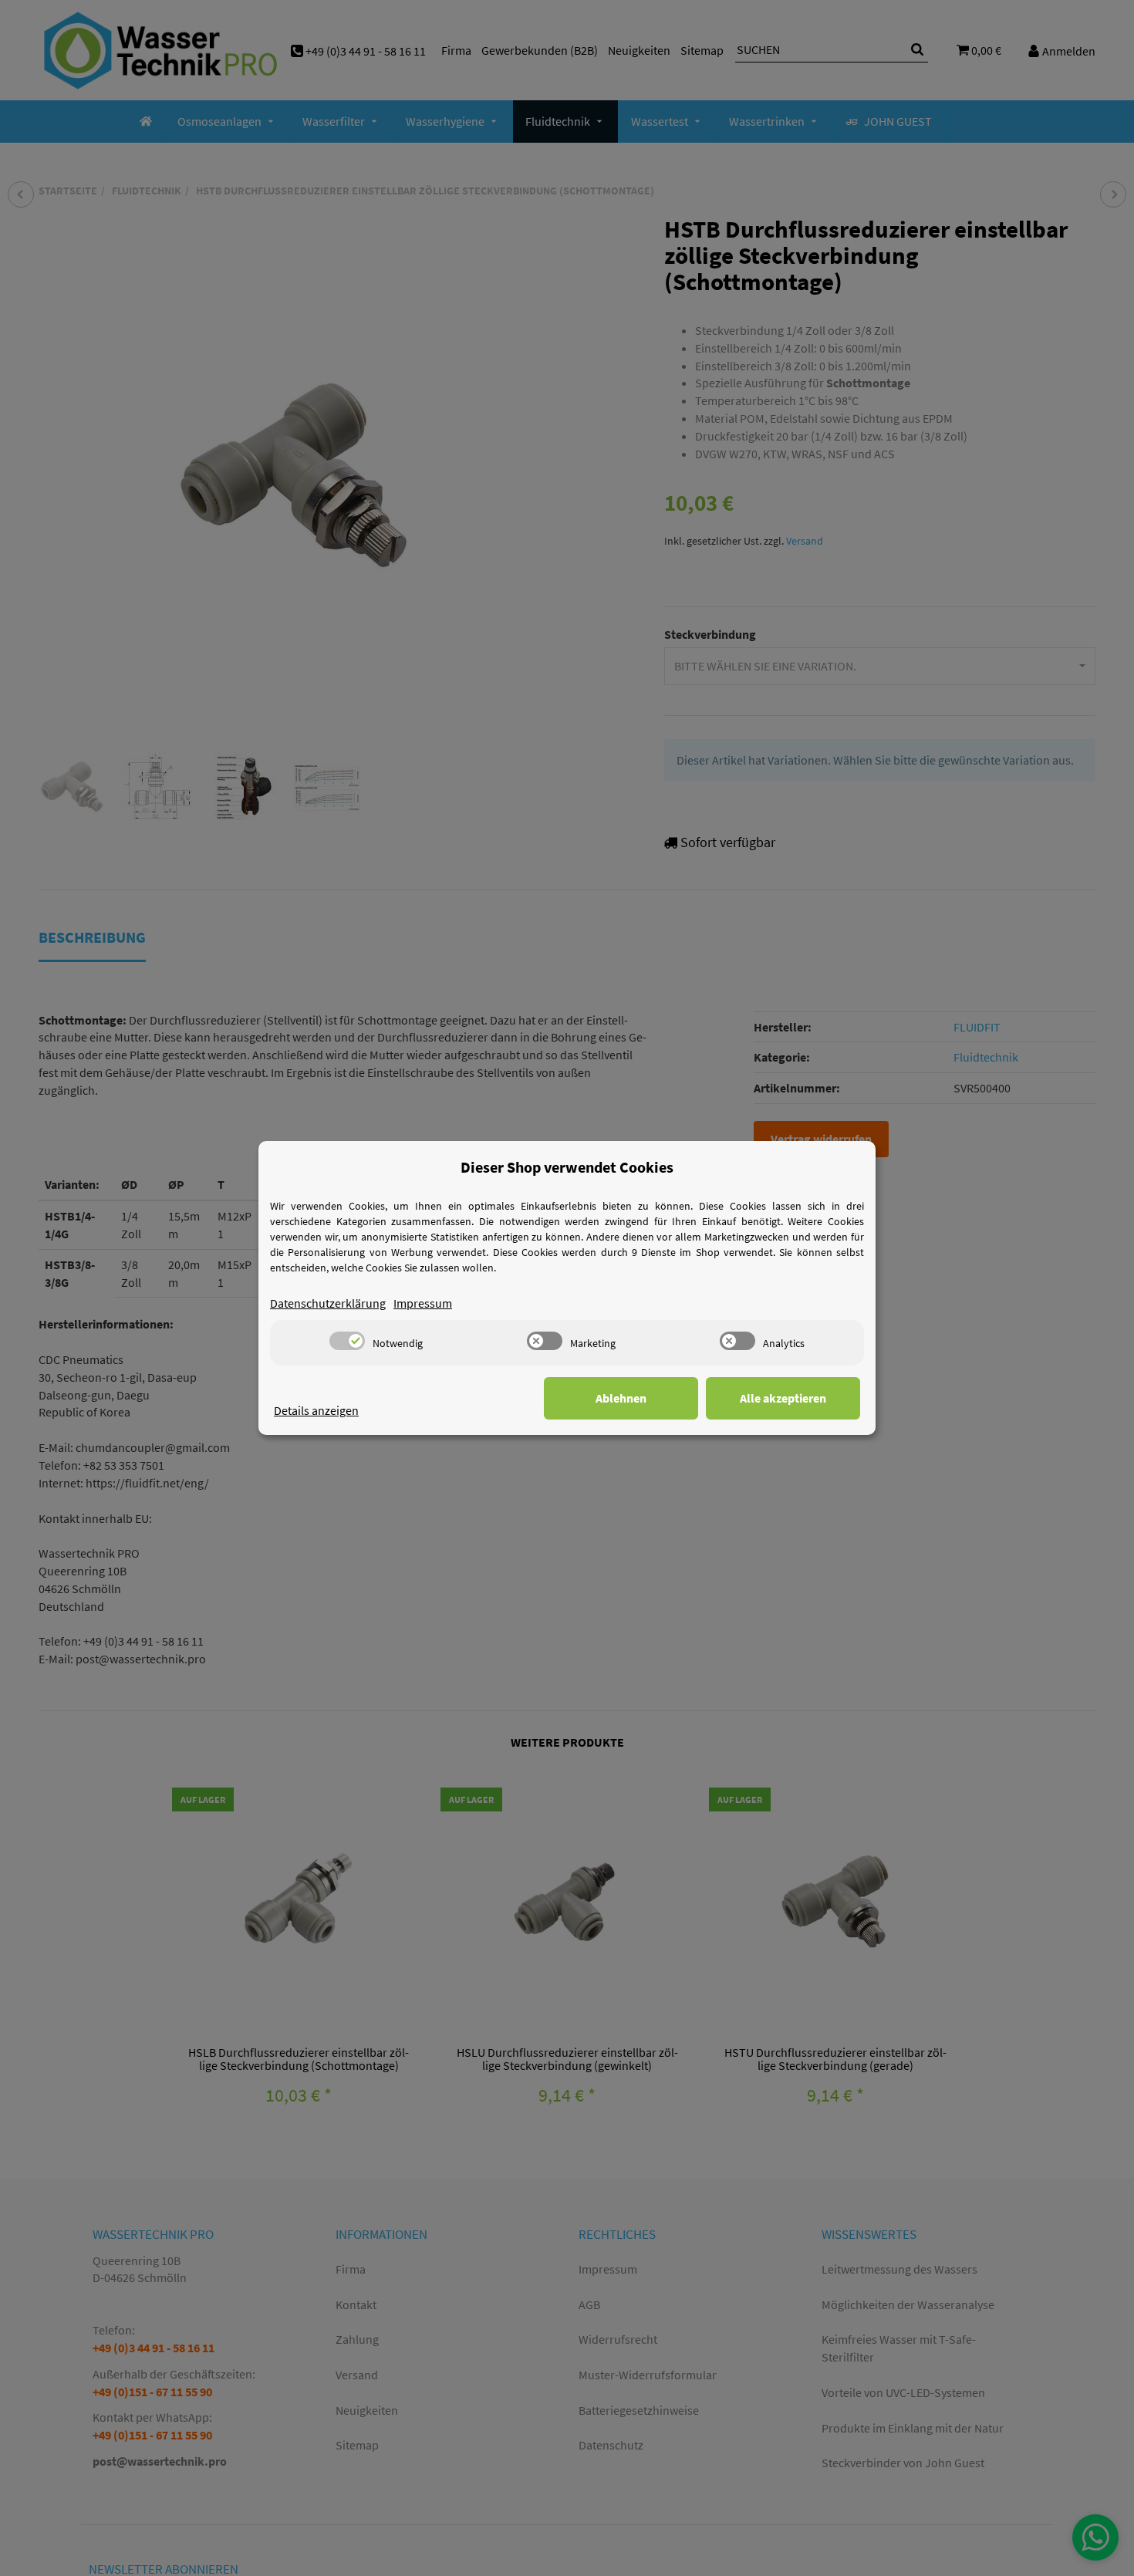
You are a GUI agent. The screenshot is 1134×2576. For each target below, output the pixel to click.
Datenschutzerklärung (328, 1303)
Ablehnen (621, 1398)
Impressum (423, 1303)
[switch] (347, 1341)
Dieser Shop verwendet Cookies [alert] (567, 1167)
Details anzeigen (316, 1410)
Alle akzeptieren (783, 1398)
